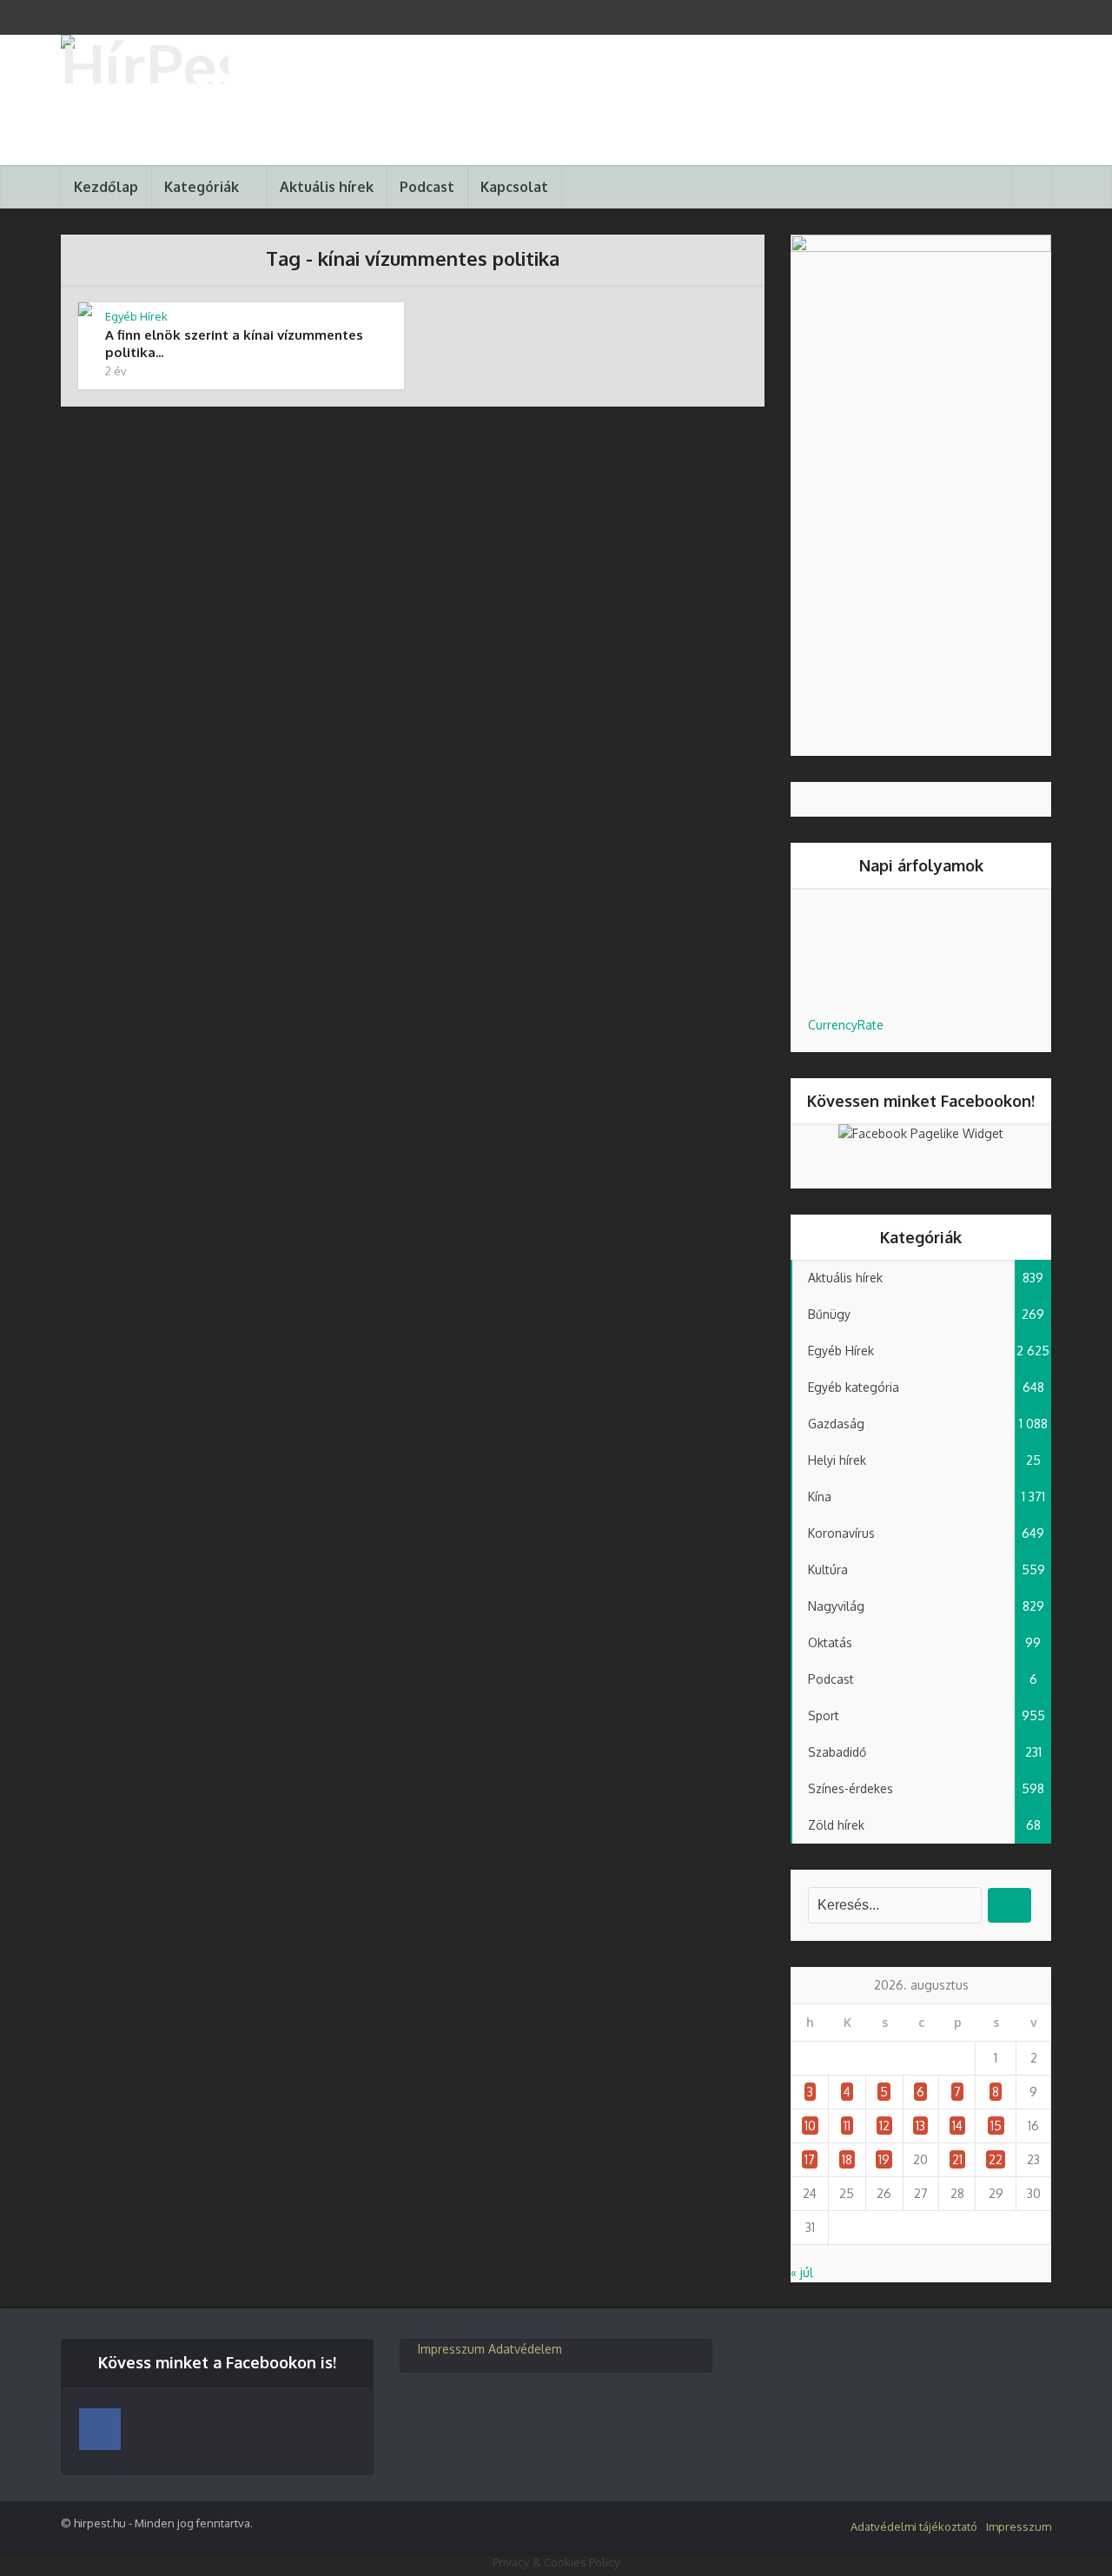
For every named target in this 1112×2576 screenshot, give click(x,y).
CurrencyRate (846, 1025)
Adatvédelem (525, 2349)
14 (957, 2126)
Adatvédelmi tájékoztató (914, 2526)
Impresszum (451, 2349)
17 (810, 2159)
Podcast (427, 187)
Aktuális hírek (327, 187)
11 (847, 2126)
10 (810, 2126)
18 (847, 2159)
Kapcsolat (514, 187)
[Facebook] (100, 2429)
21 (957, 2159)
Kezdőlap (106, 187)
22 (996, 2159)
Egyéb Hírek (136, 316)
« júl (802, 2272)
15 (996, 2126)
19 (884, 2159)
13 (920, 2126)
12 (884, 2126)
